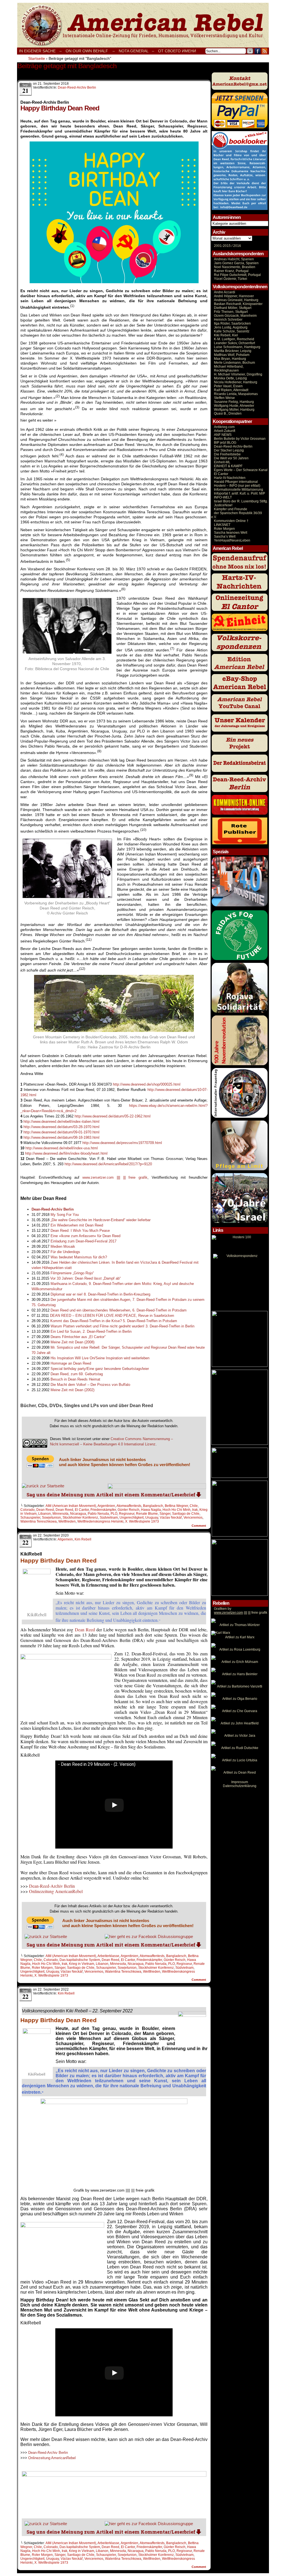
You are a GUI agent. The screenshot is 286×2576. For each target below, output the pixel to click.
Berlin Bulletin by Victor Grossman (240, 439)
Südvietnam (109, 1518)
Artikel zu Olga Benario (240, 1699)
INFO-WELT (223, 497)
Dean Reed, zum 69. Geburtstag (77, 1374)
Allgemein (65, 1539)
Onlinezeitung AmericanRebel (143, 25)
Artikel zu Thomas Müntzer (240, 1625)
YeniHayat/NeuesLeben (232, 540)
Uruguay (152, 1518)
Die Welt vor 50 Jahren (231, 458)
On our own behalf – (90, 51)
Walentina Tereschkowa (39, 1521)
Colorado (28, 1510)
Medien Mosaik (63, 1246)
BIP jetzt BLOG (225, 443)
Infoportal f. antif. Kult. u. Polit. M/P (239, 493)
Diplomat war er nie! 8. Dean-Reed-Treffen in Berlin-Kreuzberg (100, 1294)
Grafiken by (223, 1609)
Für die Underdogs (65, 1252)
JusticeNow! (223, 505)
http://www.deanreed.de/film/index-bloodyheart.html (66, 1153)
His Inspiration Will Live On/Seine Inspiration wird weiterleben (100, 1358)
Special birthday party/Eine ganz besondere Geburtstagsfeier (100, 1369)
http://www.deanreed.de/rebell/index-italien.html (61, 1122)
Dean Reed (45, 1510)
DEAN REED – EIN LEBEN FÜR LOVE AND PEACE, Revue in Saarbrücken (112, 1316)
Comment (199, 1526)
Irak (195, 1510)
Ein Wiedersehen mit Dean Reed (77, 1225)
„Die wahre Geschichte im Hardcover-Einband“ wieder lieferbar (101, 1220)
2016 (237, 246)
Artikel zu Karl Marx (240, 1637)
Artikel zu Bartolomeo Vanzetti (240, 1686)
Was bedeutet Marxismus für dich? (79, 1257)
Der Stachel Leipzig (229, 450)
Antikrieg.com (224, 427)
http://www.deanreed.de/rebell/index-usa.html (62, 1148)
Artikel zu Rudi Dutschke (240, 1748)
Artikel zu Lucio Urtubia (240, 1760)
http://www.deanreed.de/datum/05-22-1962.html (113, 1116)
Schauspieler (30, 1518)
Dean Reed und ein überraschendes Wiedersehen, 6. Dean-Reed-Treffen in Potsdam (119, 1310)
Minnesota (60, 1514)
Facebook (258, 51)
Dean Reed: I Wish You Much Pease (80, 1231)
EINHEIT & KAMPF (228, 466)
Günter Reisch (128, 1510)
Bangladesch (153, 1506)
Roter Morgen (42, 1968)
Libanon (45, 1514)
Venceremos (193, 1518)
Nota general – (136, 51)
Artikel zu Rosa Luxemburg (240, 1649)
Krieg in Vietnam (82, 1964)
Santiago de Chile (186, 1514)
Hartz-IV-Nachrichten (230, 478)
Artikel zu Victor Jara (240, 1736)
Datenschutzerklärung (240, 1786)
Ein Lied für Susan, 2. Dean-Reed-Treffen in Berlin (91, 1331)
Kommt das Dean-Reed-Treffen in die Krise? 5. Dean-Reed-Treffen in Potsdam (114, 1321)
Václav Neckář (171, 1518)
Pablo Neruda (98, 1514)
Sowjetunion (51, 1518)
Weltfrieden (67, 1521)
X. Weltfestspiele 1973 (142, 1521)
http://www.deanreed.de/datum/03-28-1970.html (61, 1127)
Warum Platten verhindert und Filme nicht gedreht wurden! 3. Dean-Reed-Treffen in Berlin (122, 1326)
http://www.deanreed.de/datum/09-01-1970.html (61, 1132)
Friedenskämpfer (103, 1510)
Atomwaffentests (129, 1506)
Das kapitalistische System (80, 1960)
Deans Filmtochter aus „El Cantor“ (78, 1337)
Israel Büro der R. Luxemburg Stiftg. (241, 501)
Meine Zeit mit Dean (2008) (72, 1342)
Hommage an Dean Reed (71, 1363)
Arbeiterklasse (108, 1956)
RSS (265, 51)
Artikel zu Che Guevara (240, 1711)
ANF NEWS (223, 435)
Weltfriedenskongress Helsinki (100, 1521)
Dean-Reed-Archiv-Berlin (233, 446)
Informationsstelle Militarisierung (239, 490)
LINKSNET (222, 525)
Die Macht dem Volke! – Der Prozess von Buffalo (90, 1385)
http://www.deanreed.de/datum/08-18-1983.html (61, 1137)
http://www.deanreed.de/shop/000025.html (147, 1084)
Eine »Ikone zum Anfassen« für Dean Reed (85, 1236)
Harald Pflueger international (236, 482)
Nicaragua (78, 1514)
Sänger (165, 1514)
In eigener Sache (37, 51)
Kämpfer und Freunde (231, 509)
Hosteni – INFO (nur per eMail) (237, 486)
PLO (114, 1514)
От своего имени (177, 51)
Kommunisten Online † (231, 521)
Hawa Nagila (151, 1510)
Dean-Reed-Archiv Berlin (77, 88)
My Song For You (65, 1215)
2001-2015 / (223, 246)
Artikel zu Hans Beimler (240, 1674)
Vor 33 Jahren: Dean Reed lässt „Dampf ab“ (85, 1278)
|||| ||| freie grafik (241, 1613)
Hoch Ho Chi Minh (177, 1510)
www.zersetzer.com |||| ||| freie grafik (115, 1177)
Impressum (240, 1782)
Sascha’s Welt (225, 537)
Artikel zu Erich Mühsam (240, 1662)
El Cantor (82, 1510)
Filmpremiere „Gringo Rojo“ (72, 1273)
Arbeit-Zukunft (225, 431)
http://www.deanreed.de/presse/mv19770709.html (122, 1143)
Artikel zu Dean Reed (240, 1773)
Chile (194, 1506)
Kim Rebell (83, 1539)
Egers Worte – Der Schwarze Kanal (241, 470)
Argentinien (106, 1506)
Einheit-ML (222, 462)
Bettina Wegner (176, 1506)
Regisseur (127, 1514)
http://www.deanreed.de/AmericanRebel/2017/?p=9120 (108, 1164)
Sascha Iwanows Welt (231, 533)
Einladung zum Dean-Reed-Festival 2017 (84, 1241)
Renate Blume (147, 1514)
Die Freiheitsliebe (227, 454)
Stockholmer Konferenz (80, 1518)
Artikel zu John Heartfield (240, 1723)
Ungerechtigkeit (132, 1518)
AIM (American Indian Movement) (71, 1506)
